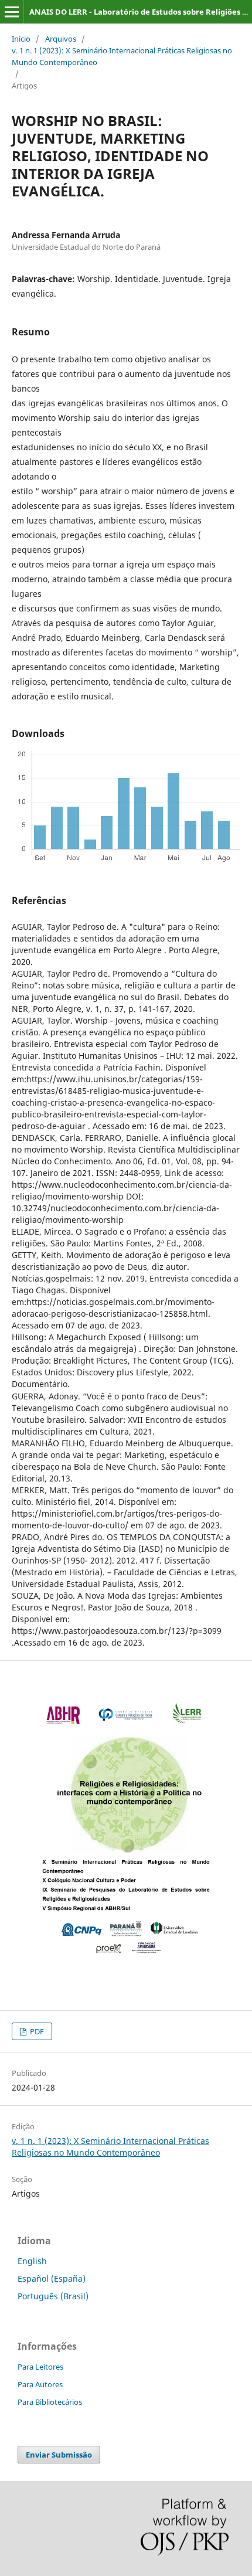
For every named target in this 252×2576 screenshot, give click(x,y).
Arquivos (61, 39)
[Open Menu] (12, 12)
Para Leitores (40, 2367)
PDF (36, 2031)
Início (21, 39)
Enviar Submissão (59, 2455)
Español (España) (52, 2278)
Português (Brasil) (53, 2296)
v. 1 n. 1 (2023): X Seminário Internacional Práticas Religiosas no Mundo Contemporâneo (122, 56)
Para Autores (40, 2384)
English (32, 2261)
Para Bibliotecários (50, 2402)
